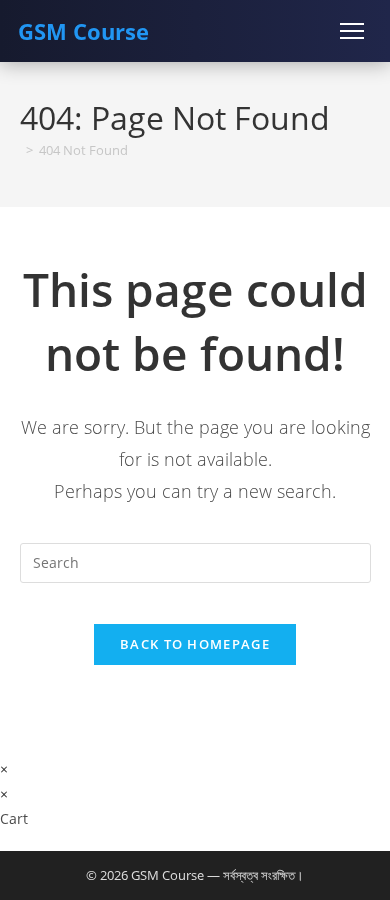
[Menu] (352, 31)
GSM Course (83, 31)
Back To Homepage (195, 644)
